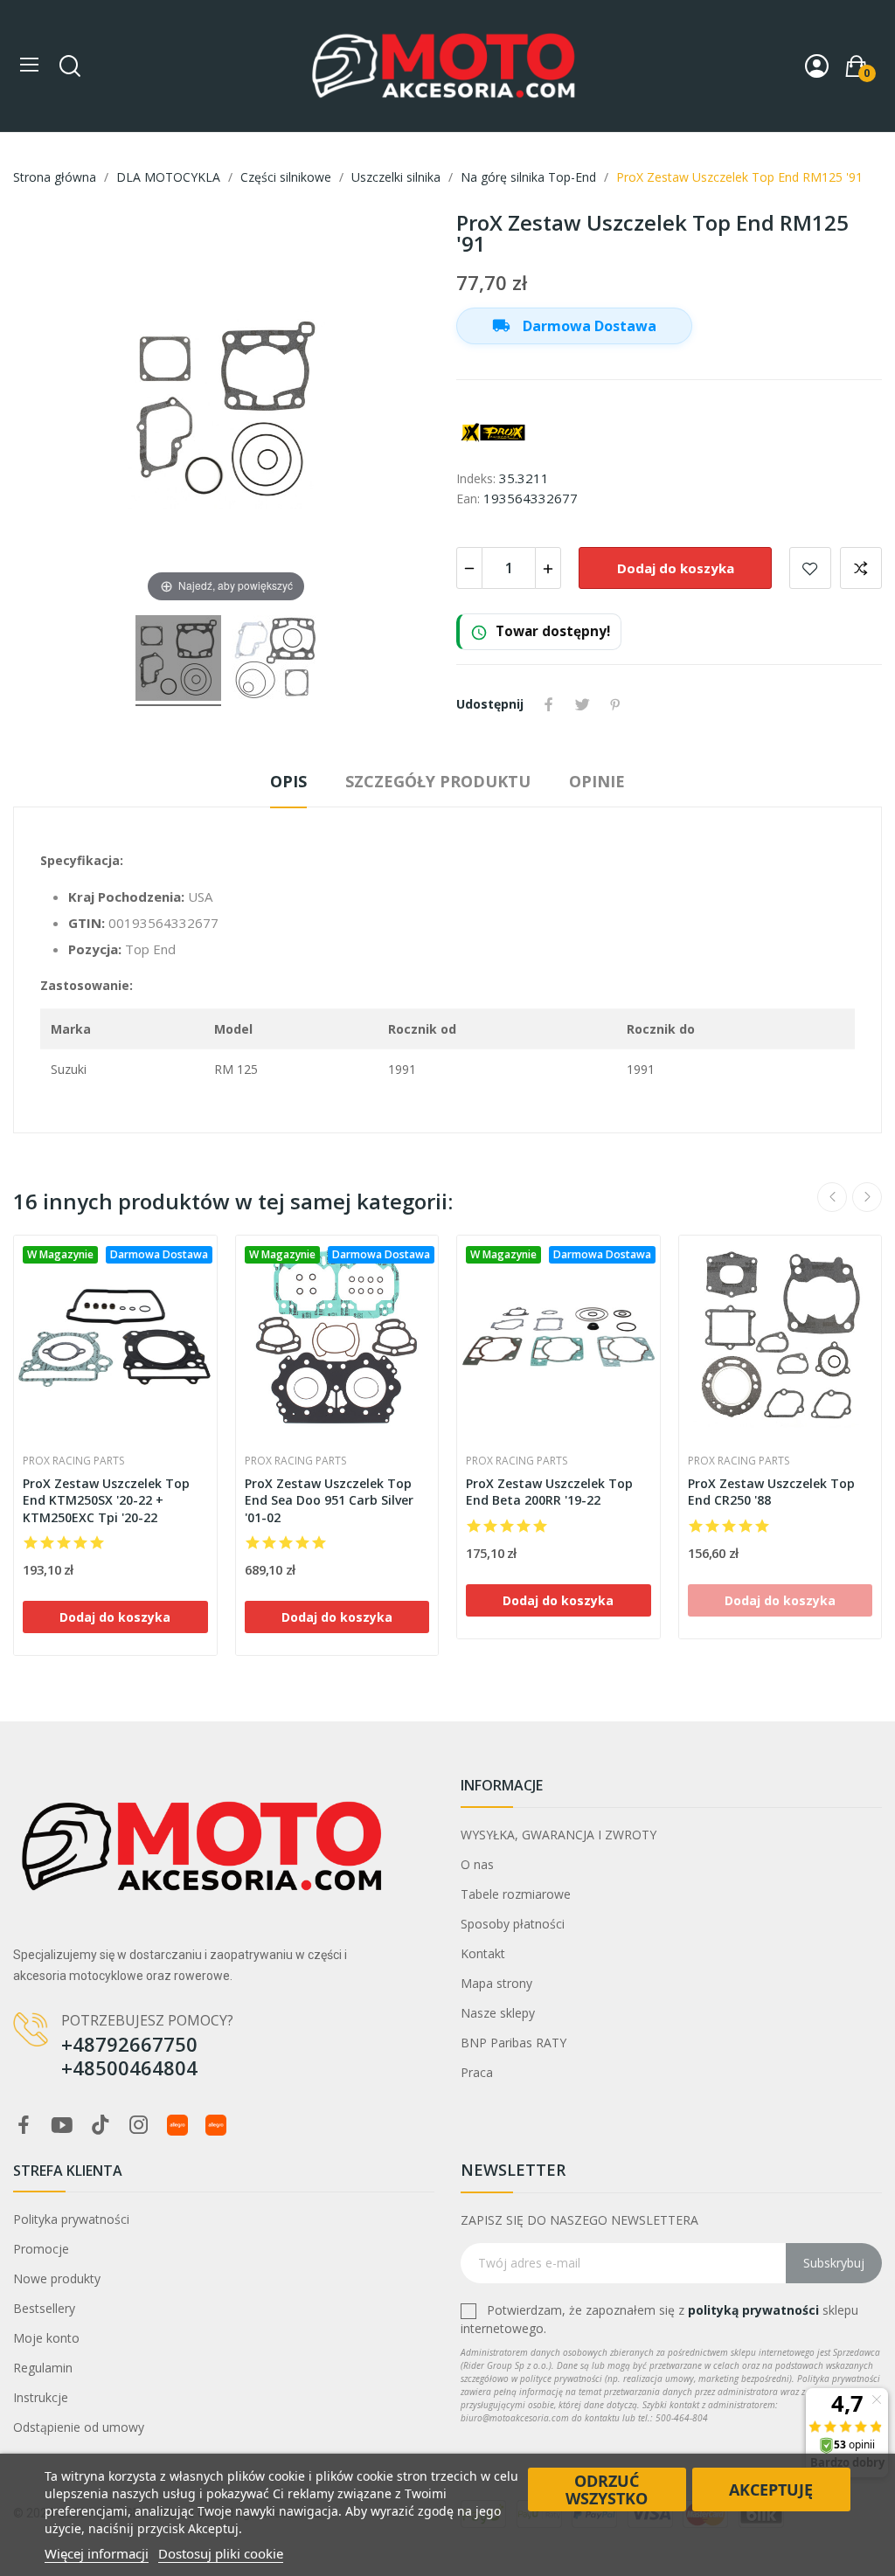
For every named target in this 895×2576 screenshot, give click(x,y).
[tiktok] (101, 2126)
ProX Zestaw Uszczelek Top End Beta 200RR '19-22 (549, 1492)
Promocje (41, 2249)
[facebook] (24, 2126)
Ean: (468, 499)
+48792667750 (129, 2044)
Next (867, 1197)
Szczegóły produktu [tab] (438, 781)
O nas (477, 1864)
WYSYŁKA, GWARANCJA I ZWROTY (559, 1835)
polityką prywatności (753, 2310)
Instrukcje (41, 2397)
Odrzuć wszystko (607, 2489)
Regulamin (43, 2368)
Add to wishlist (810, 568)
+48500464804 (129, 2067)
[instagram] (139, 2126)
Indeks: (476, 478)
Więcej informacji (97, 2553)
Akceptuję (771, 2489)
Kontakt (483, 1953)
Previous (832, 1197)
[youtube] (62, 2126)
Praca (477, 2072)
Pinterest (615, 704)
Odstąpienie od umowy (79, 2427)
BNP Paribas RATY (513, 2043)
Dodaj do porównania (861, 568)
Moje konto (46, 2338)
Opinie (597, 781)
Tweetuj (582, 704)
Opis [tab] (288, 781)
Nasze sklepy (498, 2013)
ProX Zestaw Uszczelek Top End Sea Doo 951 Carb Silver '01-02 (329, 1500)
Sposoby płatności (513, 1924)
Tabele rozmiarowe (516, 1894)
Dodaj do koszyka (676, 568)
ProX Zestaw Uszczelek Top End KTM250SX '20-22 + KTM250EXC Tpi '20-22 (106, 1500)
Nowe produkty (57, 2278)
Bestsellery (44, 2308)
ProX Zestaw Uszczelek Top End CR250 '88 (771, 1492)
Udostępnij (549, 704)
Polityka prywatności (71, 2219)
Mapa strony (496, 1983)
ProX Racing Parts (73, 1461)
